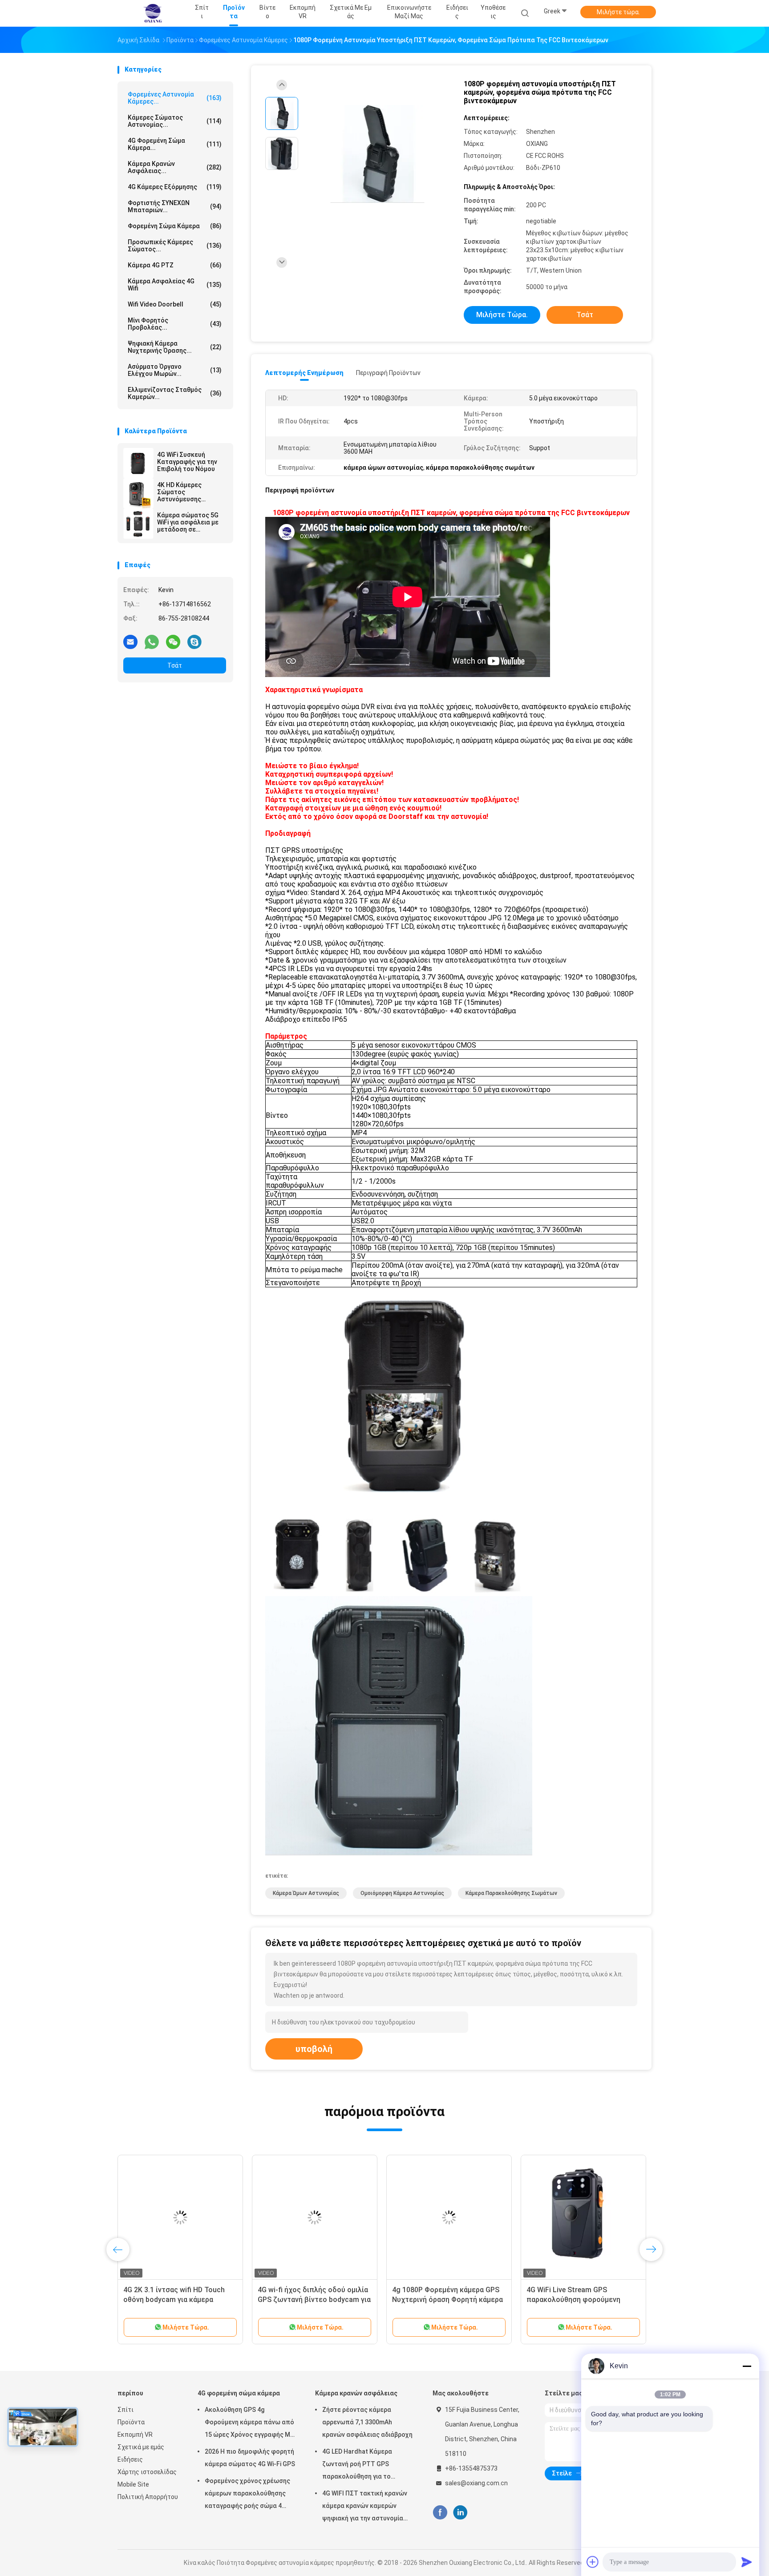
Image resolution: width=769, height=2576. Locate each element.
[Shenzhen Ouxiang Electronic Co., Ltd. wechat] (173, 641)
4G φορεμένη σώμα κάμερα (239, 2393)
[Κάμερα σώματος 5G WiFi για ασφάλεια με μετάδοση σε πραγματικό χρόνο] (138, 524)
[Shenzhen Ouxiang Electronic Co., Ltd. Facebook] (440, 2513)
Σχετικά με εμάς (141, 2447)
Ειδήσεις (130, 2459)
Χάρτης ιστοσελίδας (147, 2472)
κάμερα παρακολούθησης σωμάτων (511, 1893)
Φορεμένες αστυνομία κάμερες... (175, 98)
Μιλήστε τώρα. (618, 12)
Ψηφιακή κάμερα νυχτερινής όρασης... (175, 347)
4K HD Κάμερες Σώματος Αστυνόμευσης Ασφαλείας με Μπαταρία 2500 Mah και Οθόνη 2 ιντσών (187, 492)
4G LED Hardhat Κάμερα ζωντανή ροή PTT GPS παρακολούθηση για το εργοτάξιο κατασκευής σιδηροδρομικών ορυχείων (362, 2465)
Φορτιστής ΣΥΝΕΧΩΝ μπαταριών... (175, 206)
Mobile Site (133, 2484)
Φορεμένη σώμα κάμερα (175, 226)
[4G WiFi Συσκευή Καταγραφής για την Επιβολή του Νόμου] (138, 463)
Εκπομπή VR (135, 2435)
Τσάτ (175, 665)
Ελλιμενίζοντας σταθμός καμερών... (175, 393)
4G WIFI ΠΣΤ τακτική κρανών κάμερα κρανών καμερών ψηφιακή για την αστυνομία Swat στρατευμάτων (365, 2507)
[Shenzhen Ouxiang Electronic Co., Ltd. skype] (194, 641)
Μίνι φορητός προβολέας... (175, 324)
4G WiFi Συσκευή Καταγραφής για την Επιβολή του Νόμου (187, 462)
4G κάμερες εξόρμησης (175, 187)
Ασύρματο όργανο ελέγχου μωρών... (175, 370)
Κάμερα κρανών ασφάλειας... (175, 167)
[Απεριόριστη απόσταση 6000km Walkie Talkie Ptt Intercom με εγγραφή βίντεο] (180, 2217)
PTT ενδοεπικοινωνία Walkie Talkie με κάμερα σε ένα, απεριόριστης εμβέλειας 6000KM (448, 2300)
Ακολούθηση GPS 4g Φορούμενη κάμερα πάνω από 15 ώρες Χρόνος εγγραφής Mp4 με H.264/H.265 (251, 2423)
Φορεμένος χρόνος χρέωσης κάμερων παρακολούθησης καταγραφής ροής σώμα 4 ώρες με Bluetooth (247, 2495)
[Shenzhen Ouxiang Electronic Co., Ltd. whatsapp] (152, 641)
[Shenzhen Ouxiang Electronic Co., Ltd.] (152, 13)
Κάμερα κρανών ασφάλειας (356, 2393)
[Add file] (593, 2562)
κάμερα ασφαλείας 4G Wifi (175, 285)
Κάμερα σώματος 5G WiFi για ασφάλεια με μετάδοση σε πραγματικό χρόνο (188, 522)
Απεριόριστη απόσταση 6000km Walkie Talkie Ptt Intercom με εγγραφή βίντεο (177, 2300)
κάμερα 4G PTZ (175, 265)
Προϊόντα (131, 2422)
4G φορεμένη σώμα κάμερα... (175, 144)
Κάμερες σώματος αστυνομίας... (175, 121)
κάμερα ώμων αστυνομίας (306, 1893)
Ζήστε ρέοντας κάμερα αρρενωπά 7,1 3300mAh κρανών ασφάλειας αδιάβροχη (367, 2422)
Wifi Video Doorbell (175, 304)
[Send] (747, 2562)
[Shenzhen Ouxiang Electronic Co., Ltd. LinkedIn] (460, 2513)
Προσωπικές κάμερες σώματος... (175, 246)
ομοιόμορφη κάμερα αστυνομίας (402, 1893)
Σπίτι (125, 2410)
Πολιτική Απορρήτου (148, 2497)
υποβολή (314, 2049)
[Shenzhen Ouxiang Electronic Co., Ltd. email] (130, 641)
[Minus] (747, 2366)
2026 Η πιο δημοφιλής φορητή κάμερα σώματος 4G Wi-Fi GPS (250, 2458)
